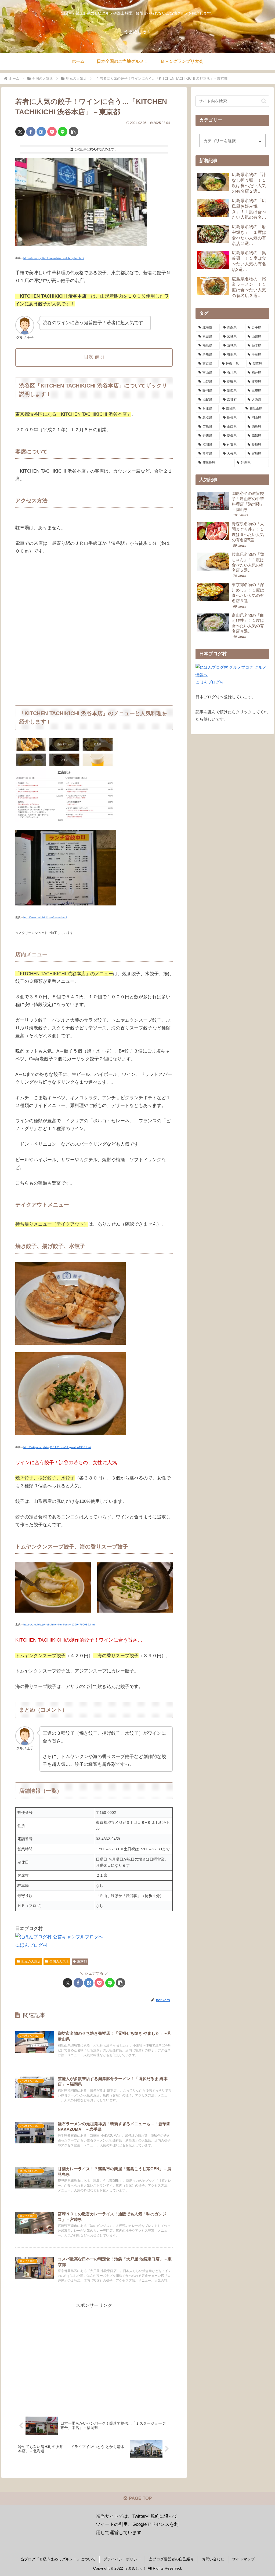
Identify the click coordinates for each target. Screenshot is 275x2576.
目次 (89, 357)
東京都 (82, 1961)
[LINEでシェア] (63, 132)
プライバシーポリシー (122, 2559)
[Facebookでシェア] (31, 132)
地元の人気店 (31, 1961)
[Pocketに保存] (52, 132)
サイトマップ (243, 2559)
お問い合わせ (213, 2559)
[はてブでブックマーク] (41, 132)
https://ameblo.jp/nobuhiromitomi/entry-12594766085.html (59, 1625)
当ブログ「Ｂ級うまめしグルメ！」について (58, 2559)
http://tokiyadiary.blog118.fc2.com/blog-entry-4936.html (57, 1447)
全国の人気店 (59, 1961)
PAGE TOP (140, 2498)
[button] (73, 132)
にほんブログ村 (31, 1945)
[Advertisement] (94, 2357)
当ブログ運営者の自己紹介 (171, 2559)
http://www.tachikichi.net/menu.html (45, 917)
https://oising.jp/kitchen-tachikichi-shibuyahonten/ (54, 258)
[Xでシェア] (20, 132)
